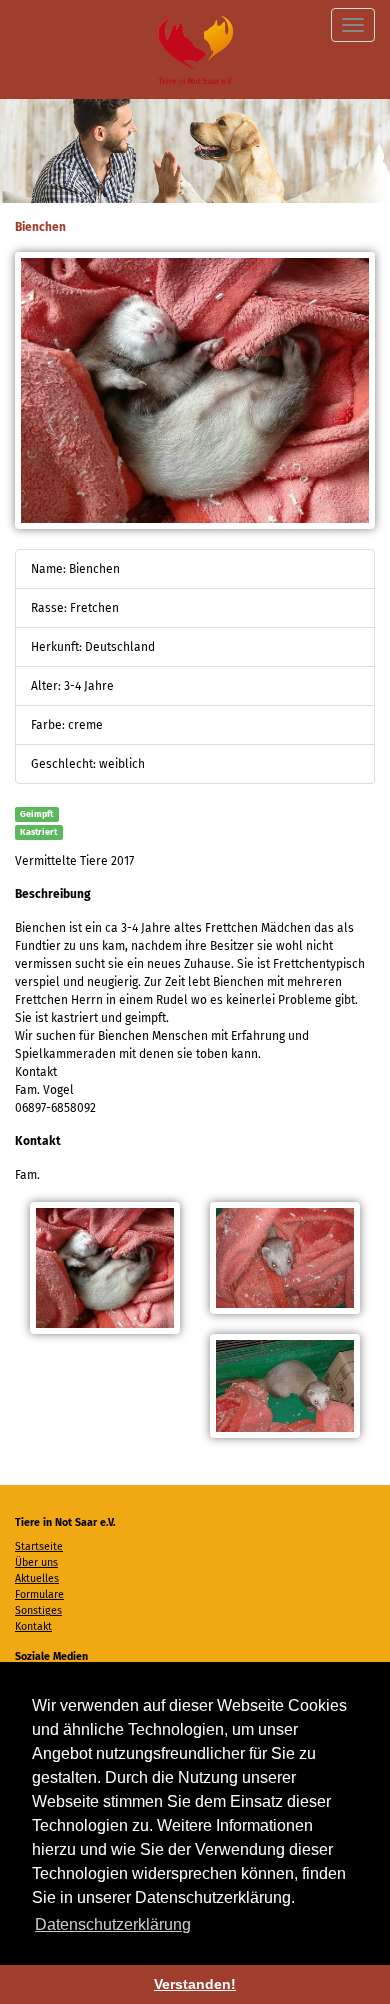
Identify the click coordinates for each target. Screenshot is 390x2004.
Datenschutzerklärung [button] (113, 1924)
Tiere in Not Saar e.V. (195, 49)
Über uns (36, 1562)
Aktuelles (37, 1578)
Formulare (39, 1594)
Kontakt (33, 1626)
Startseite (39, 1546)
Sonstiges (38, 1610)
